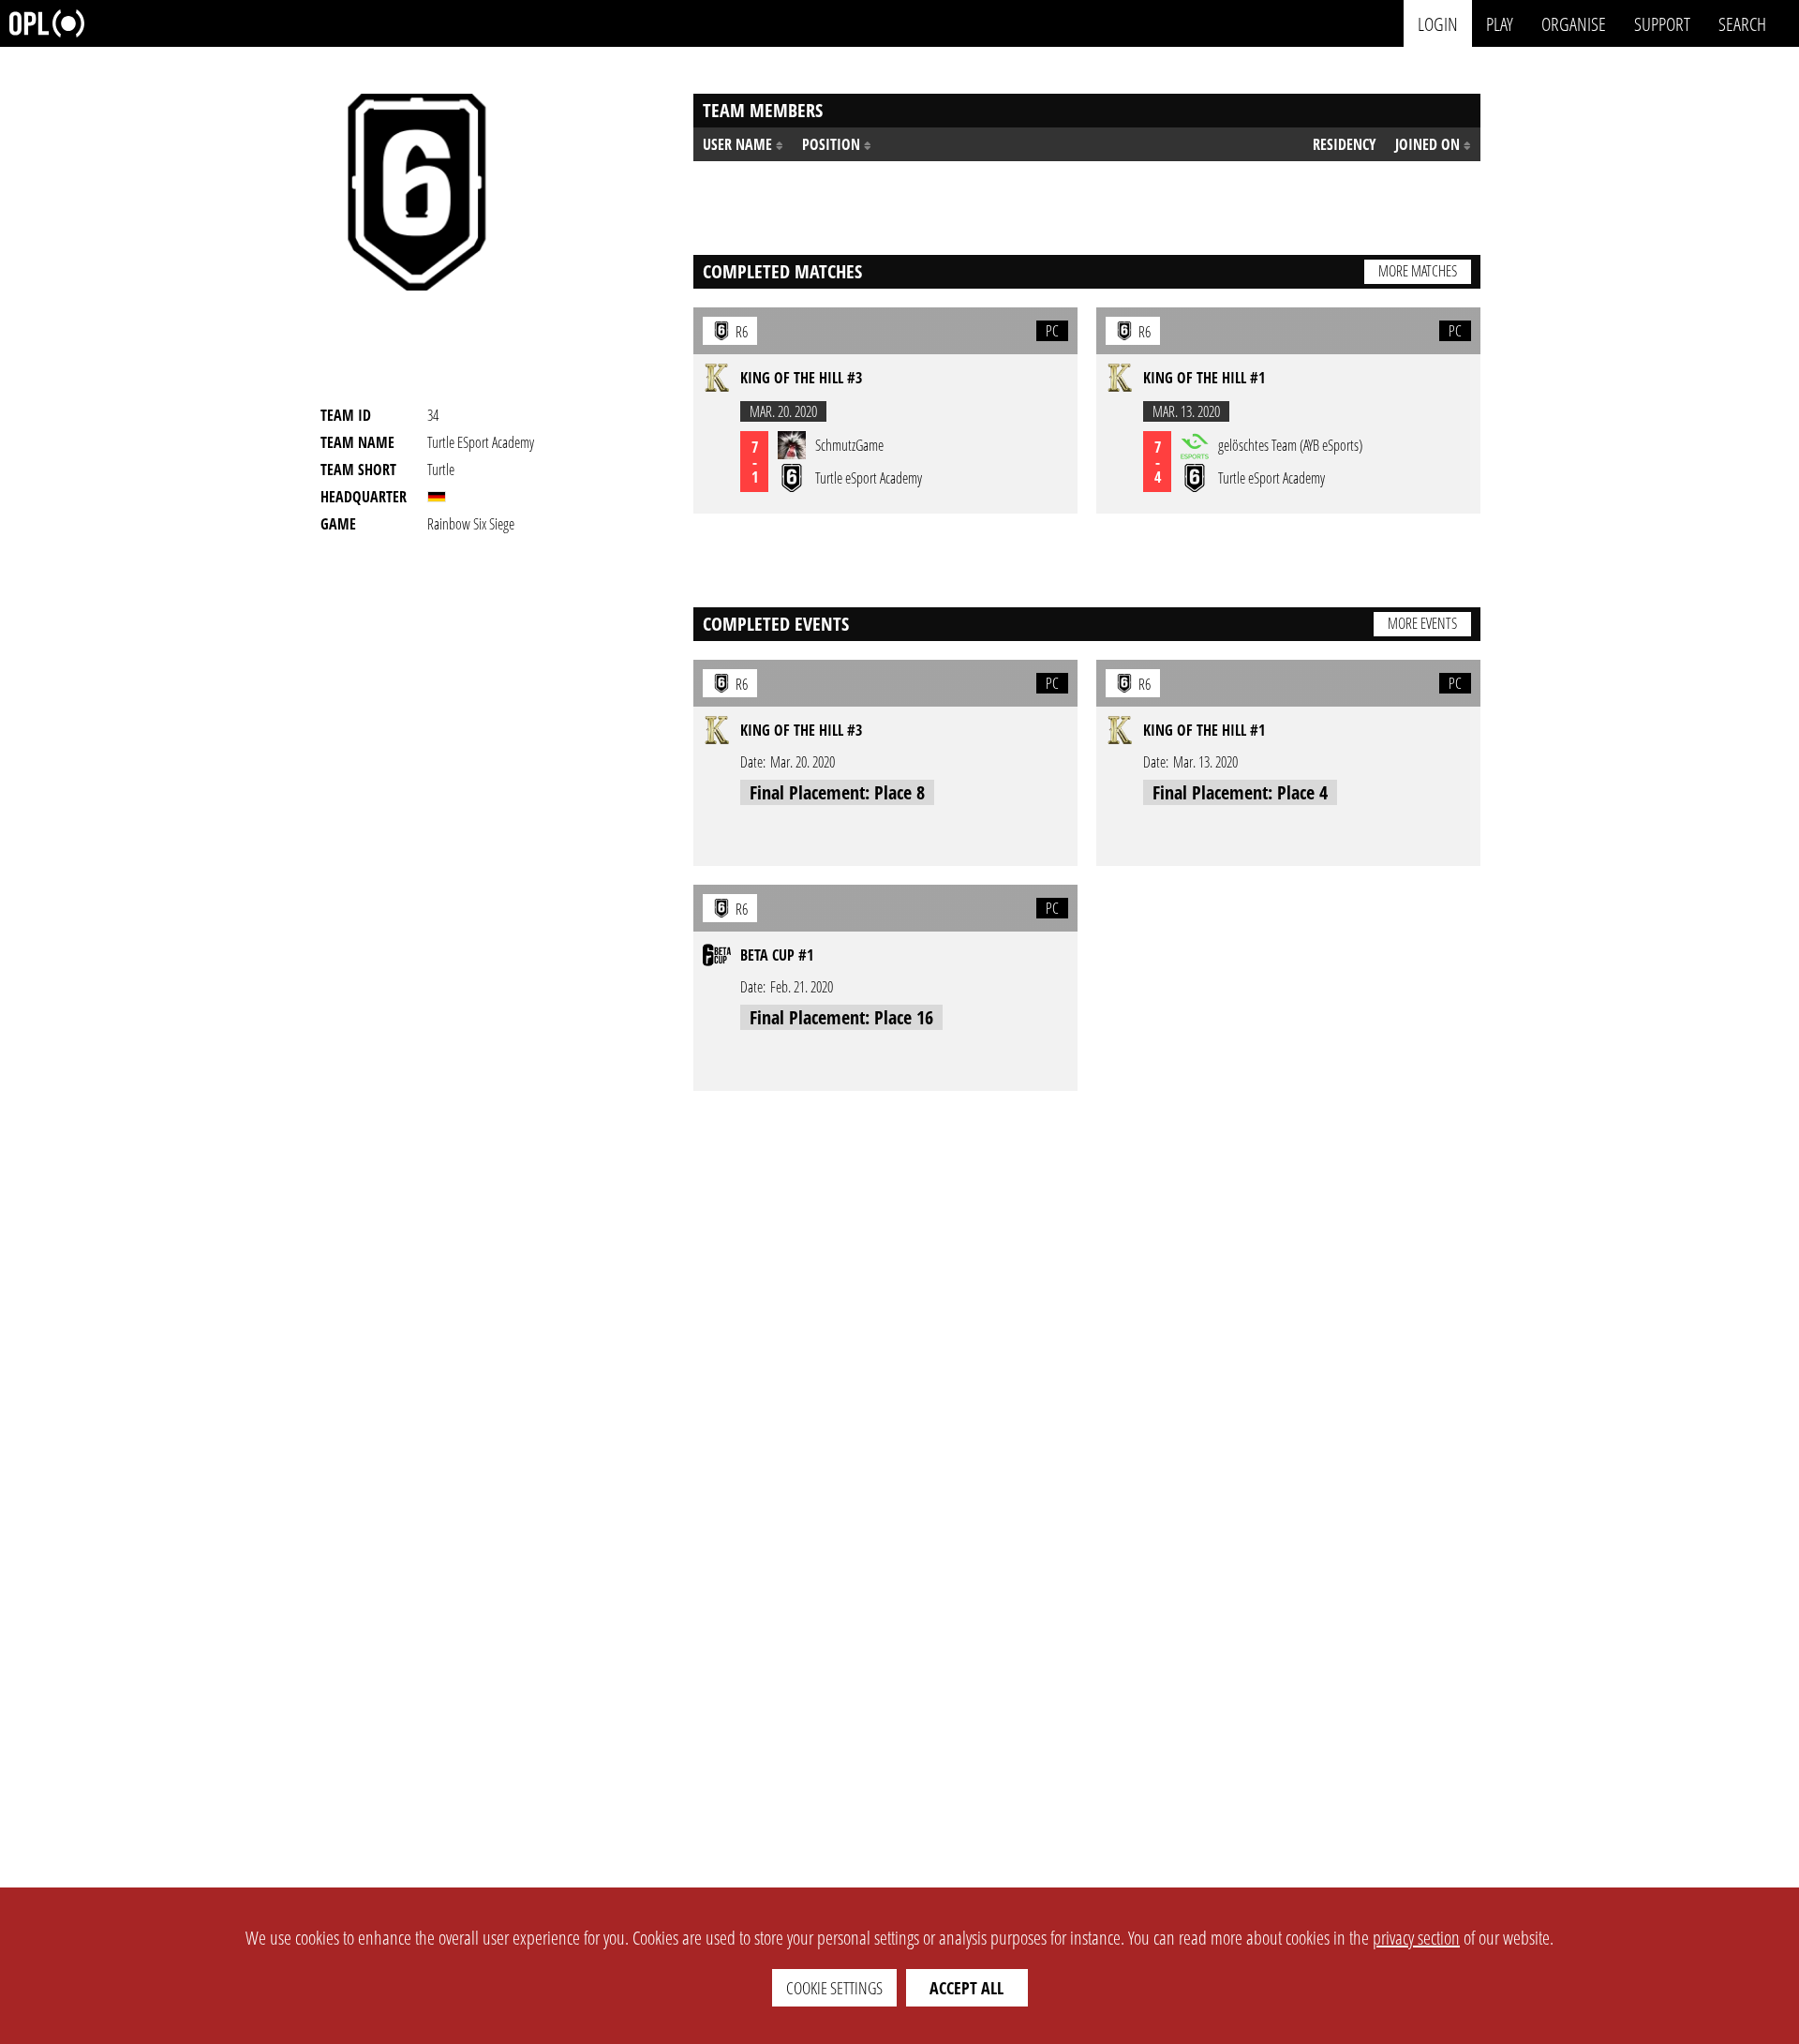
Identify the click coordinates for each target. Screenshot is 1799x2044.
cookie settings (834, 1988)
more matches (1418, 271)
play (1500, 23)
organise (1574, 23)
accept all (966, 1988)
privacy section (1416, 1938)
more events (1422, 623)
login (1438, 23)
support (1662, 23)
